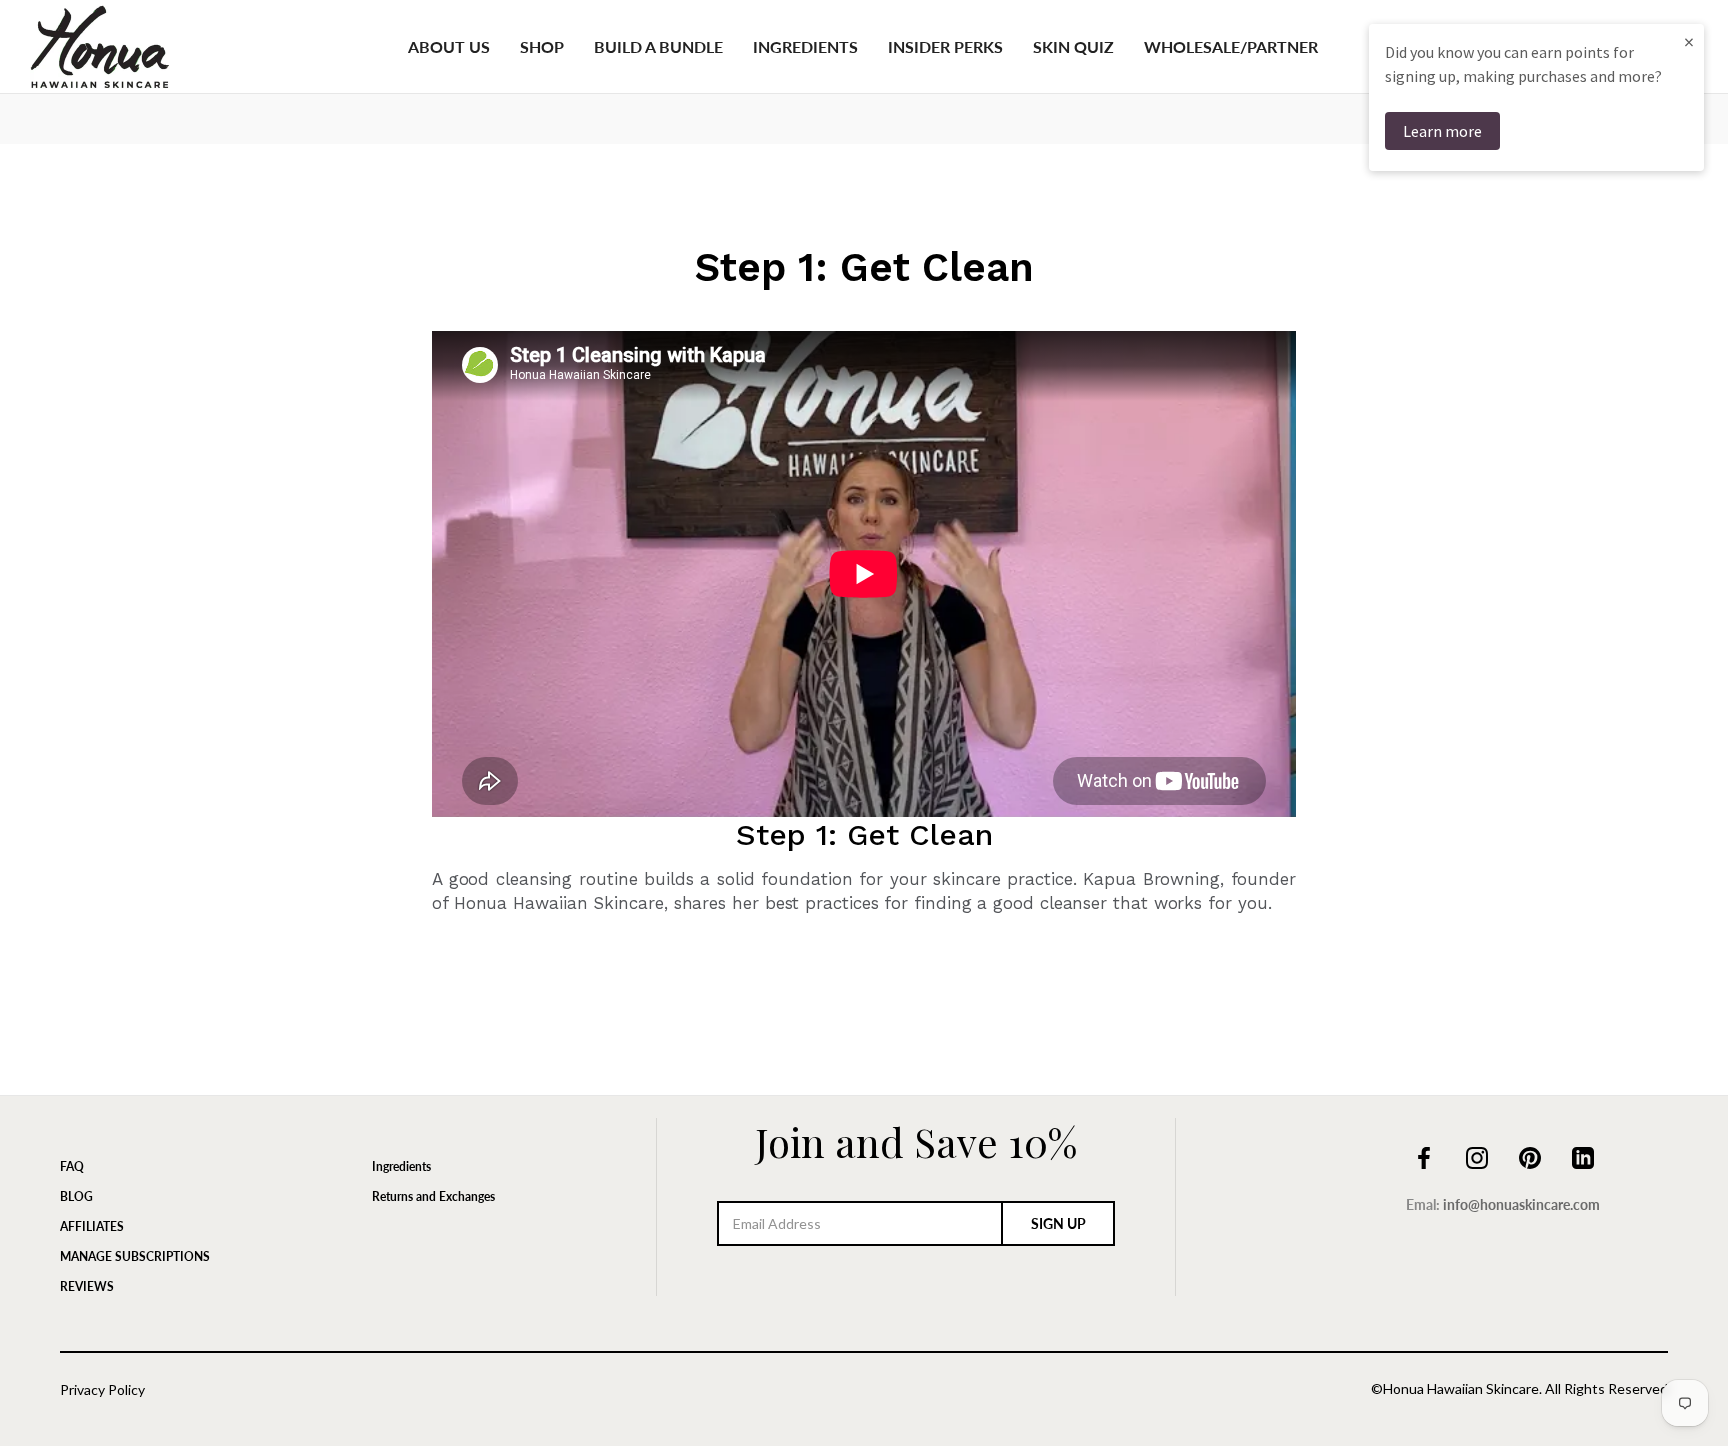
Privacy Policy (102, 1389)
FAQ (72, 1166)
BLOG (76, 1196)
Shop (542, 46)
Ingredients (805, 46)
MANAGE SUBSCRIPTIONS (135, 1256)
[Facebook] (1424, 1156)
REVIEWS (87, 1286)
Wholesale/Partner (1231, 46)
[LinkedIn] (1583, 1156)
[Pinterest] (1530, 1156)
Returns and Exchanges (433, 1196)
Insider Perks (945, 46)
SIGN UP (1058, 1223)
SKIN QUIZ (1073, 46)
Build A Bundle (658, 46)
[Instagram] (1477, 1156)
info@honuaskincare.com (1521, 1204)
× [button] (1689, 41)
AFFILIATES (92, 1226)
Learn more (1442, 131)
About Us (449, 46)
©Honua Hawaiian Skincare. (1456, 1388)
